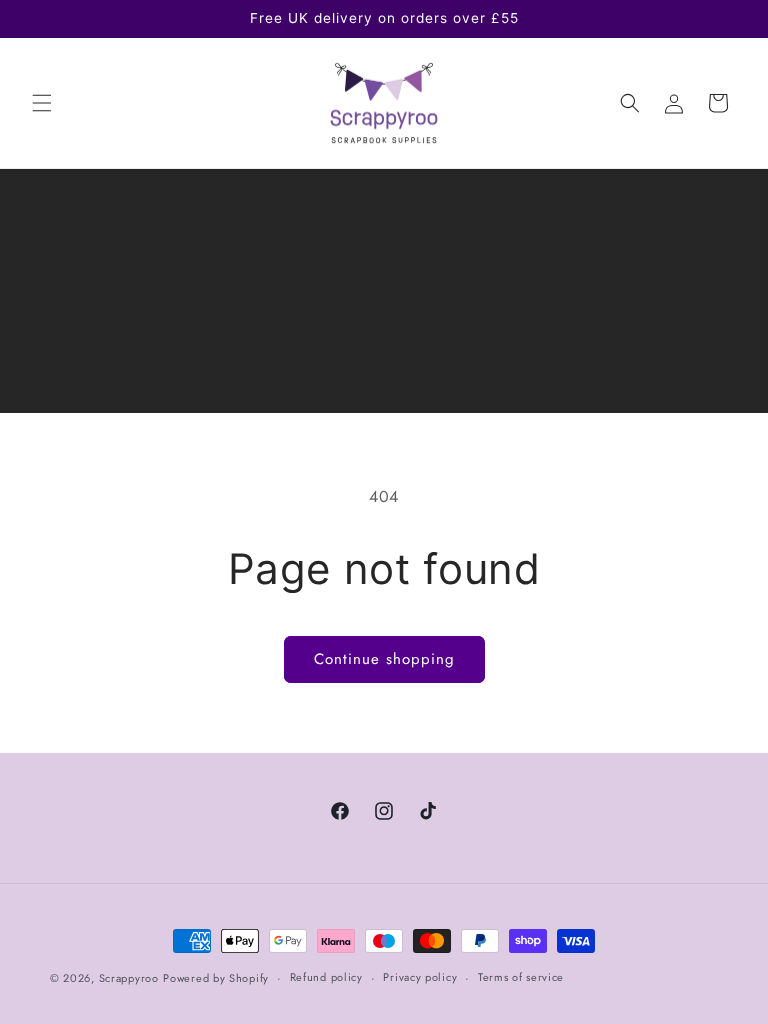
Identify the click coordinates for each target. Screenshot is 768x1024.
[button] (42, 103)
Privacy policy (420, 977)
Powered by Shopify (216, 978)
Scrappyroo (129, 978)
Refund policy (326, 977)
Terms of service (521, 977)
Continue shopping (384, 659)
